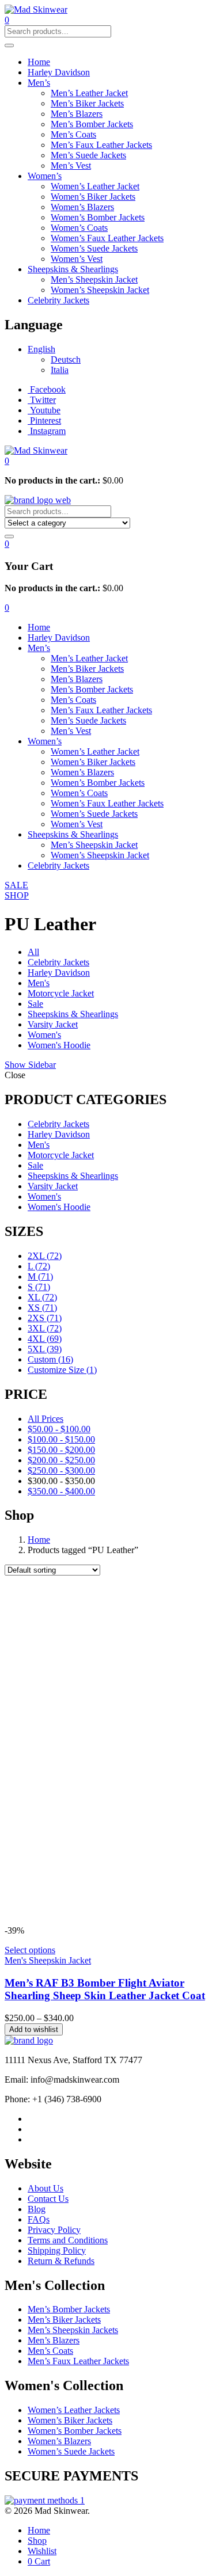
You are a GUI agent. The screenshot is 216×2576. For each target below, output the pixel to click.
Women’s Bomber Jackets (98, 217)
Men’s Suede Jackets (88, 155)
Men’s (39, 83)
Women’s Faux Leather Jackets (107, 238)
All (33, 952)
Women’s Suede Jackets (94, 248)
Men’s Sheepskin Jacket (94, 279)
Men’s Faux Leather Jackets (101, 145)
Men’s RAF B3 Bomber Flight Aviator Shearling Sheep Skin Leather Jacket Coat (105, 1989)
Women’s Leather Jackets (74, 2410)
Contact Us (48, 2199)
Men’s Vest (71, 165)
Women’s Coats (79, 228)
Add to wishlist (34, 2029)
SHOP (17, 895)
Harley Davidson (59, 72)
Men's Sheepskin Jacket (48, 1960)
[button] (7, 461)
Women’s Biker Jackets (93, 197)
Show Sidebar (30, 1065)
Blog (37, 2209)
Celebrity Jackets (58, 300)
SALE (16, 885)
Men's (39, 983)
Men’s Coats (73, 134)
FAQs (39, 2219)
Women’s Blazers (82, 207)
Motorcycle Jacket (61, 993)
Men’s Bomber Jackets (92, 124)
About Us (46, 2188)
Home (39, 62)
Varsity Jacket (53, 1024)
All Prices (46, 1419)
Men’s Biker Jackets (87, 103)
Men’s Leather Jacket (89, 93)
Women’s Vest (77, 259)
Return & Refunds (61, 2261)
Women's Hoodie (59, 1045)
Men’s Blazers (77, 114)
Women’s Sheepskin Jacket (100, 290)
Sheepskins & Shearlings (73, 269)
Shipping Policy (57, 2250)
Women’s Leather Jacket (95, 186)
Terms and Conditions (68, 2240)
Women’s (45, 176)
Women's (44, 1035)
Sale (35, 1004)
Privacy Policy (54, 2230)
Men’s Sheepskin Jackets (73, 2330)
